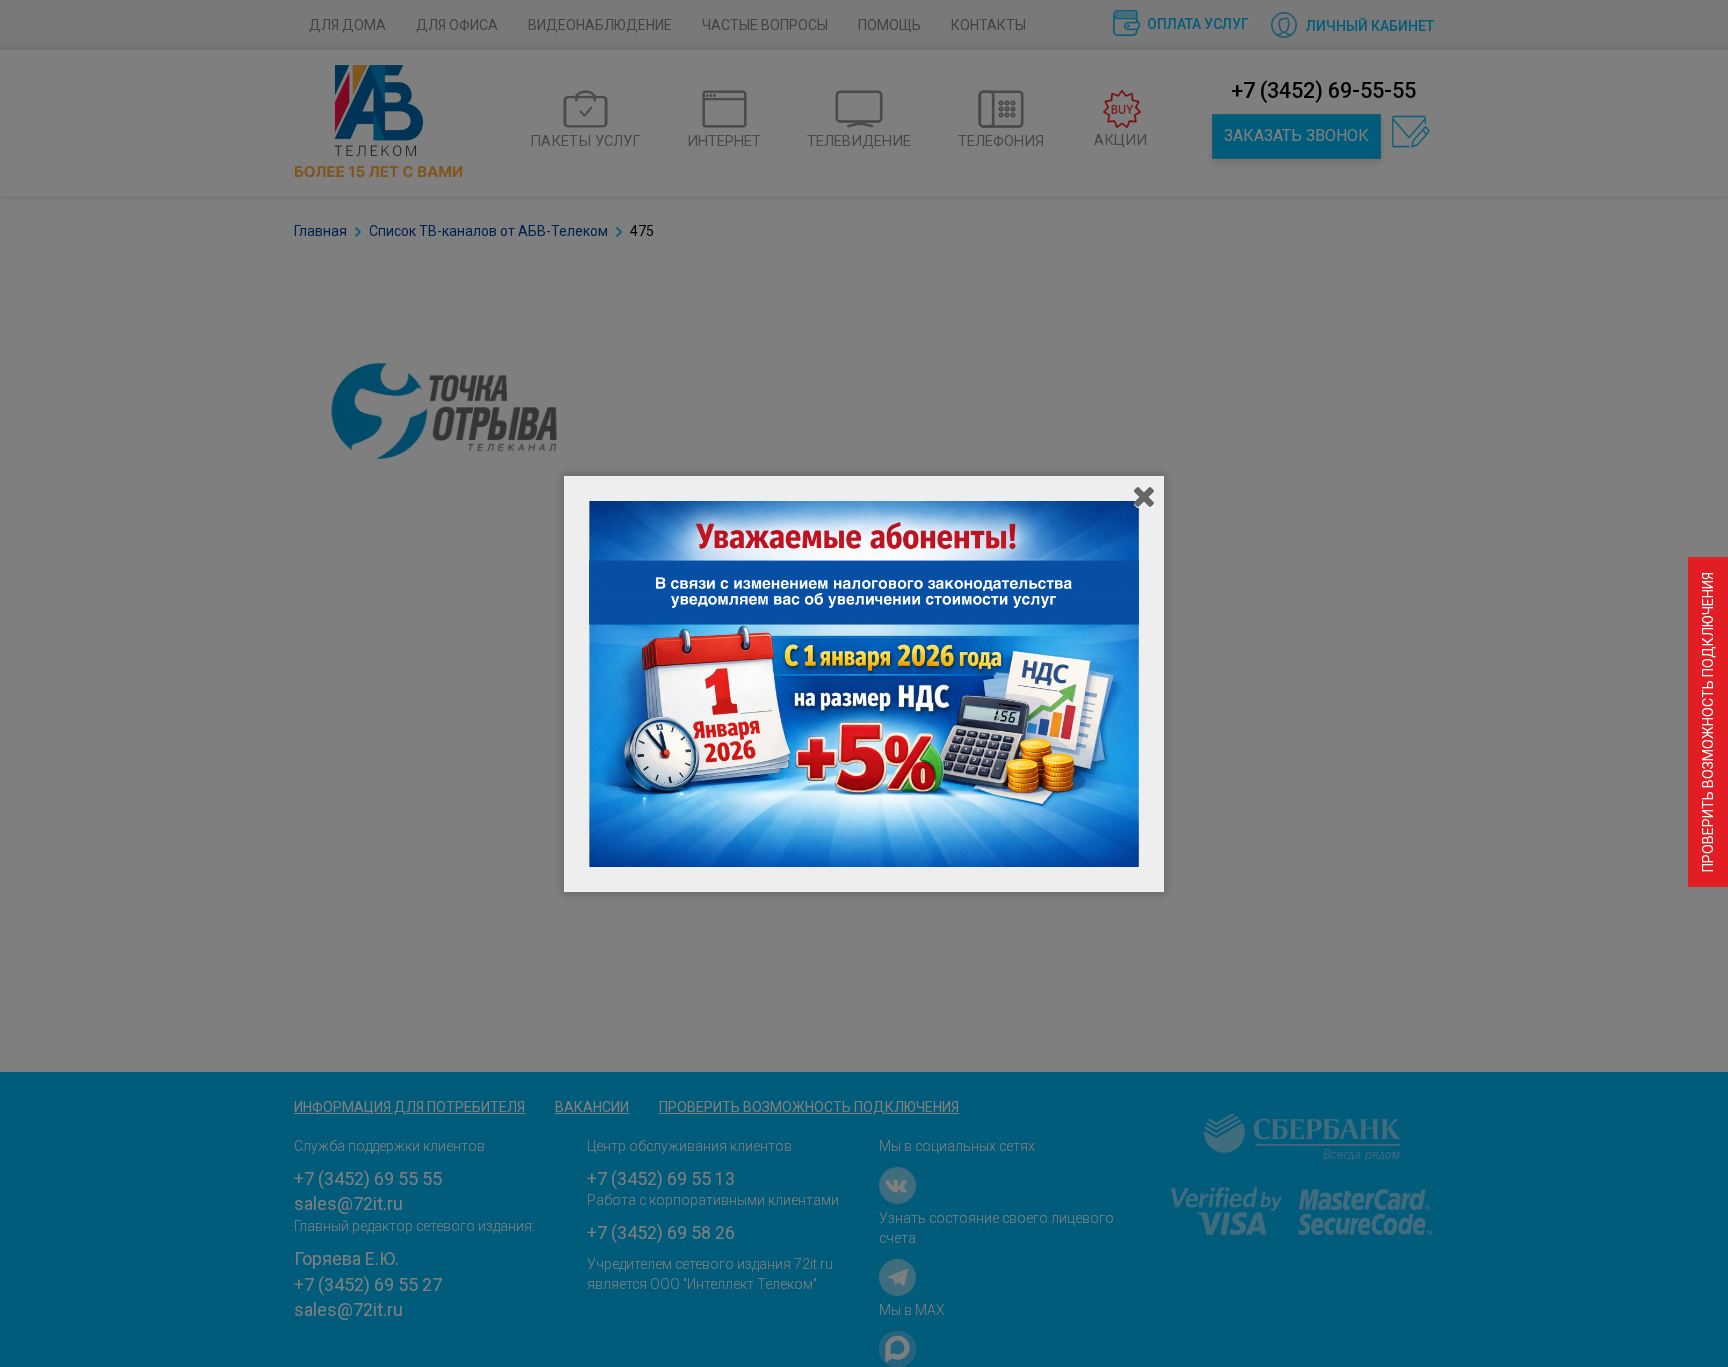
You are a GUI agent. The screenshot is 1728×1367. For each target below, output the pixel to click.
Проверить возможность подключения (1708, 722)
